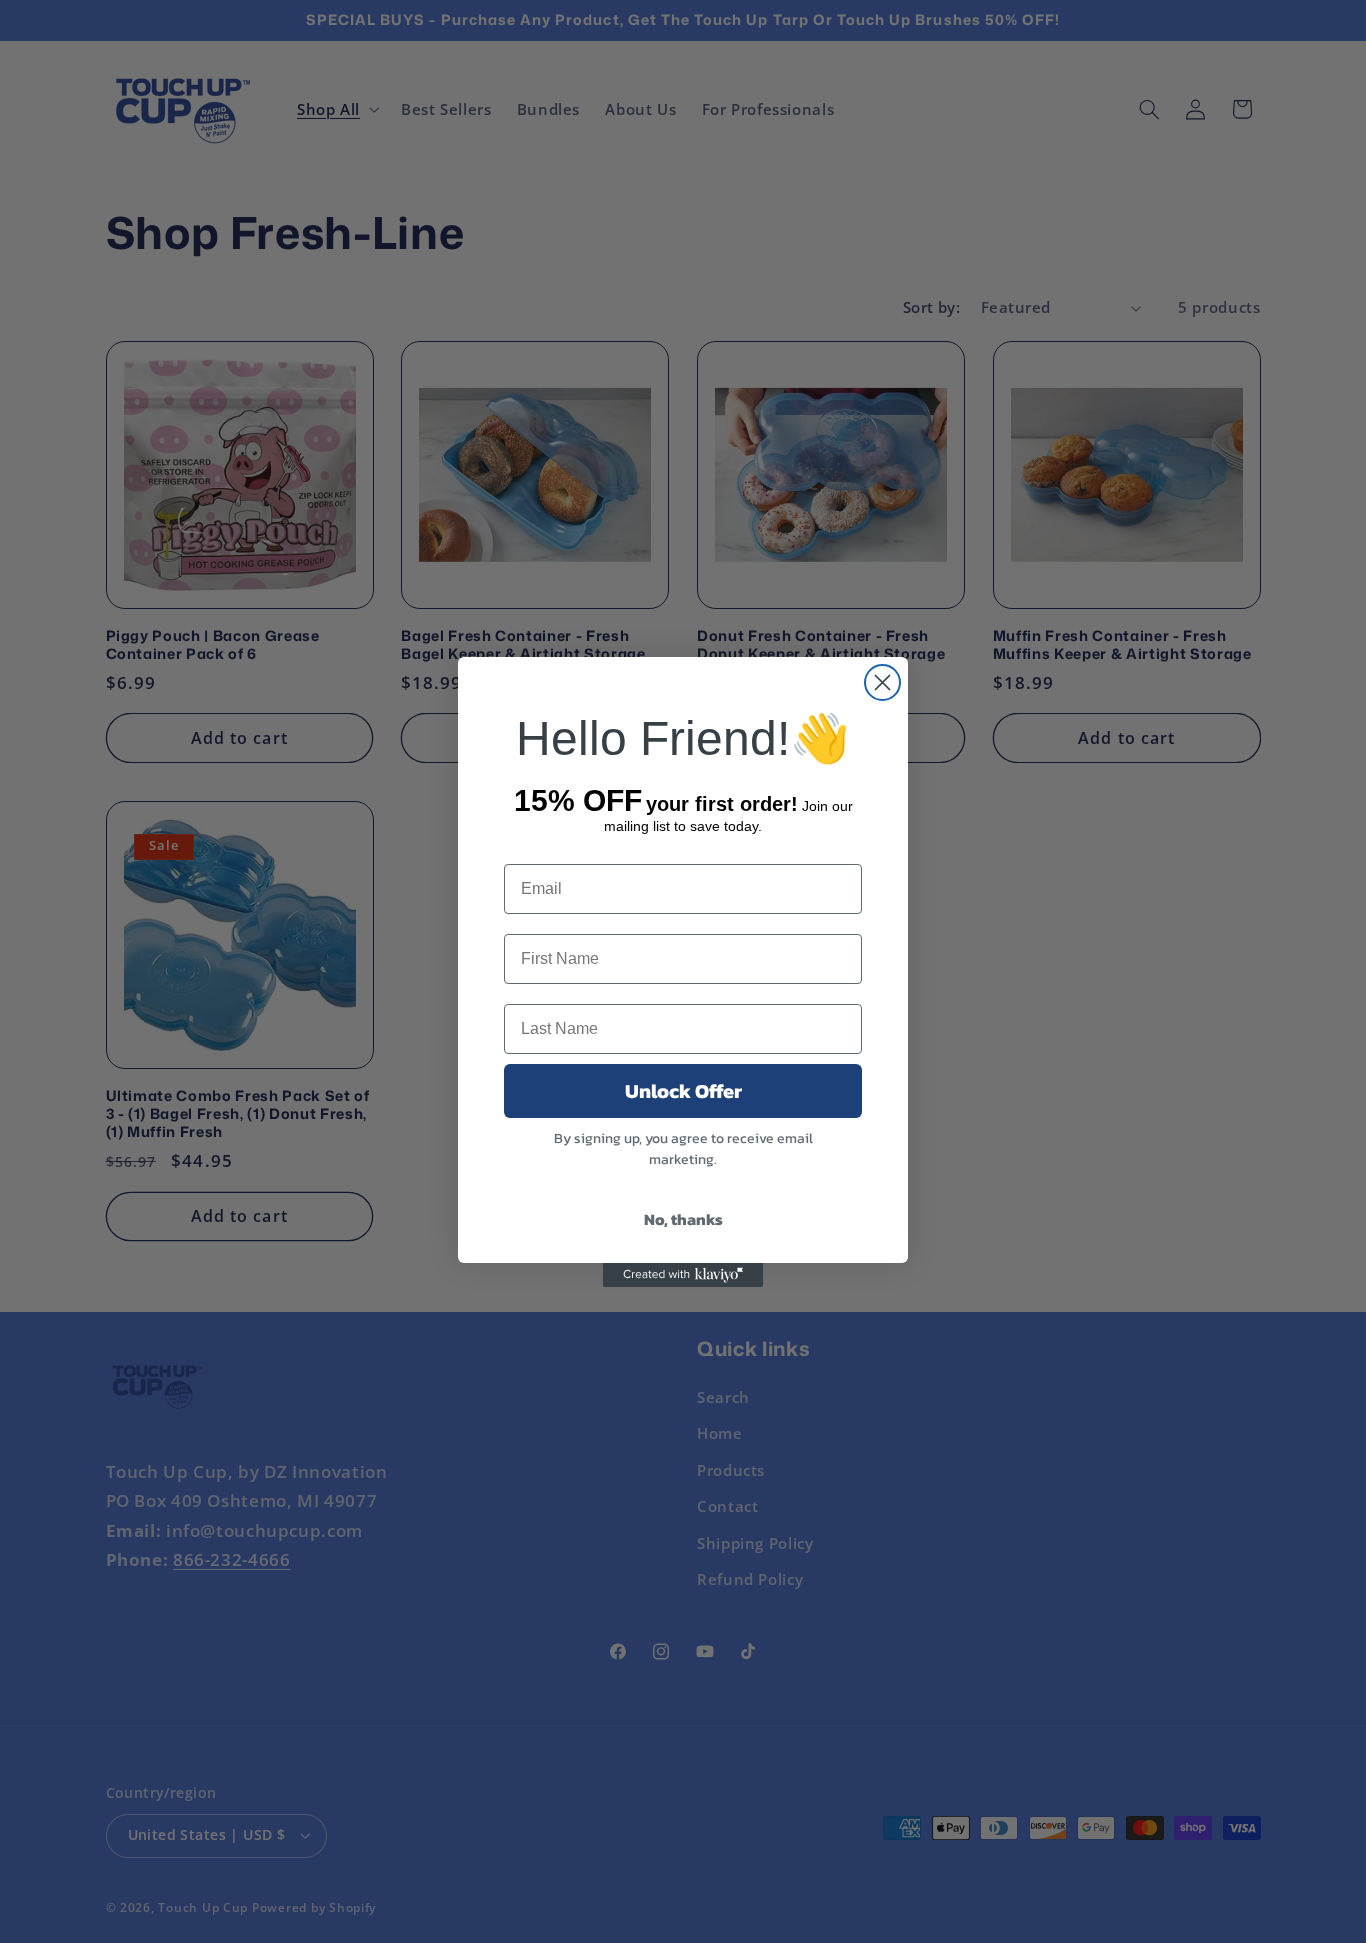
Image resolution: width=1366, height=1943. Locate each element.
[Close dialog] (882, 682)
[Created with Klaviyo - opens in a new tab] (683, 1275)
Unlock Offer (683, 1091)
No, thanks (683, 1219)
